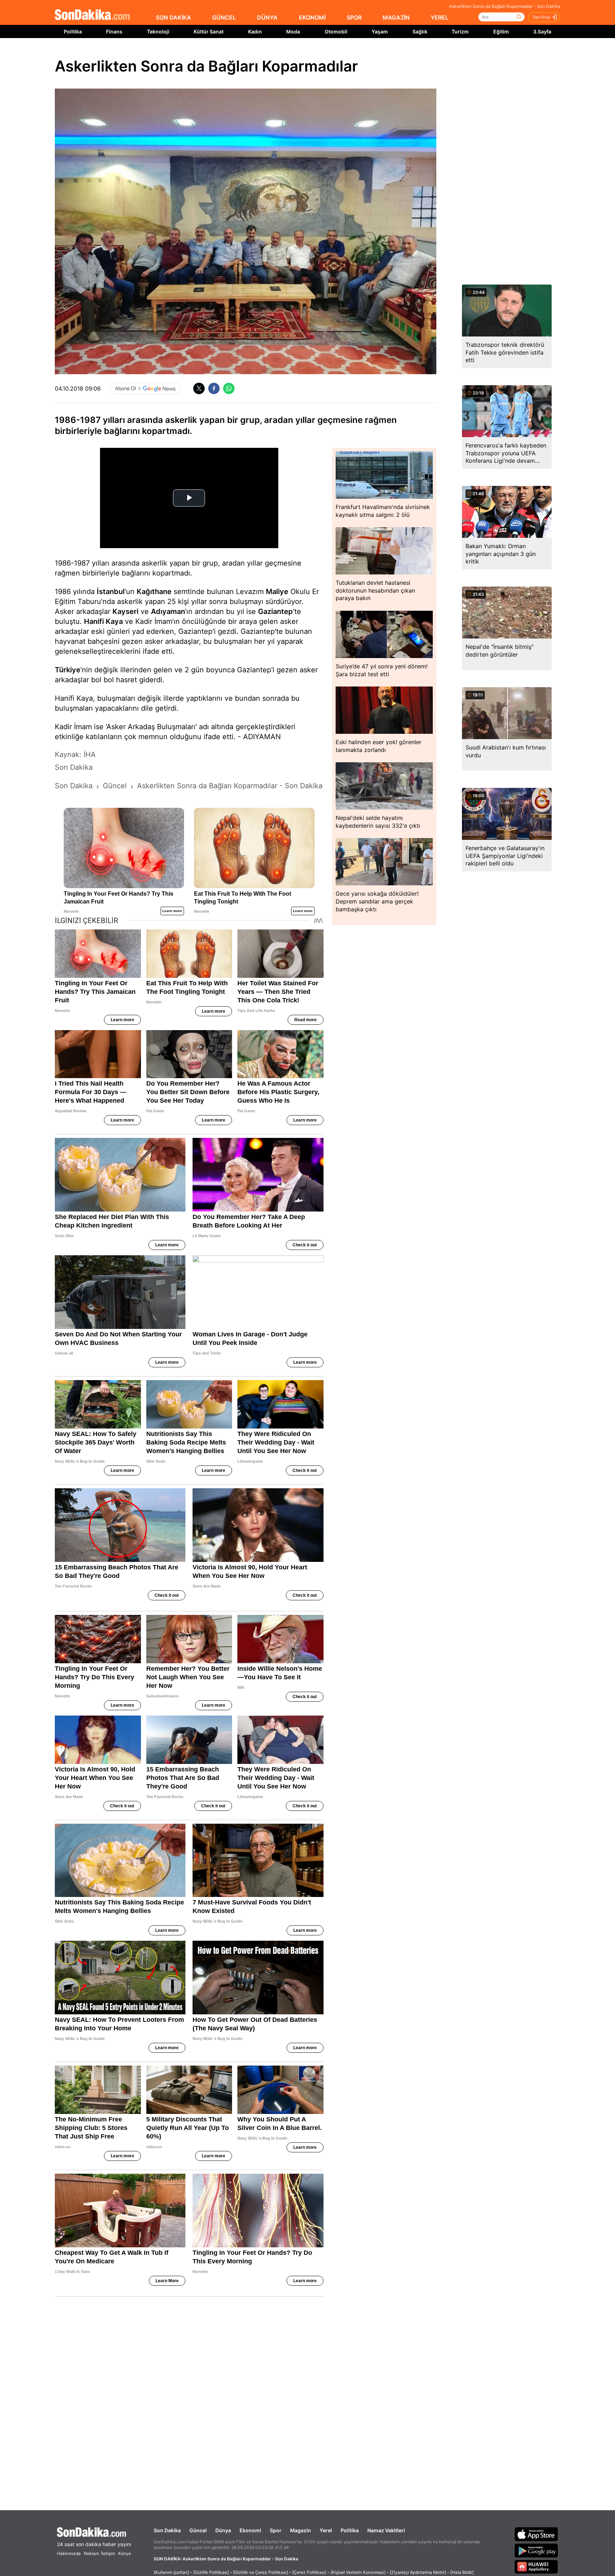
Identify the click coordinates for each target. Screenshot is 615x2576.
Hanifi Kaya (103, 621)
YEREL (440, 17)
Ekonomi (250, 2530)
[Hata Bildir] (462, 2572)
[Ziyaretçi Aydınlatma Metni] (418, 2572)
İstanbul (111, 592)
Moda (293, 31)
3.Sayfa (542, 31)
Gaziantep (275, 611)
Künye (125, 2553)
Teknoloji (158, 31)
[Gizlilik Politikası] (211, 2572)
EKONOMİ (312, 17)
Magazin (301, 2530)
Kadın (255, 31)
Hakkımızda (69, 2553)
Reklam (91, 2553)
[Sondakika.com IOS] (536, 2534)
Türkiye (68, 670)
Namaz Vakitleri (386, 2530)
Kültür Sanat (209, 31)
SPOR (354, 17)
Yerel (326, 2530)
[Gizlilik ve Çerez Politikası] (261, 2572)
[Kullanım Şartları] (171, 2572)
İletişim (108, 2553)
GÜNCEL (224, 17)
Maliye (277, 592)
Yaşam (380, 31)
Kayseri (125, 611)
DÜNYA (267, 17)
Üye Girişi (541, 17)
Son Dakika (167, 2530)
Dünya (223, 2530)
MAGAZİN (396, 17)
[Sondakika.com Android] (536, 2550)
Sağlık (420, 31)
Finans (114, 31)
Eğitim (501, 31)
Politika (73, 31)
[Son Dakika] (92, 15)
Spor (276, 2530)
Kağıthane (154, 592)
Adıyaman (168, 611)
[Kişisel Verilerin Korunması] (358, 2572)
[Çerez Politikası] (309, 2572)
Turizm (460, 31)
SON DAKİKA (174, 17)
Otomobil (336, 31)
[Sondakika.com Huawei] (536, 2567)
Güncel (198, 2530)
